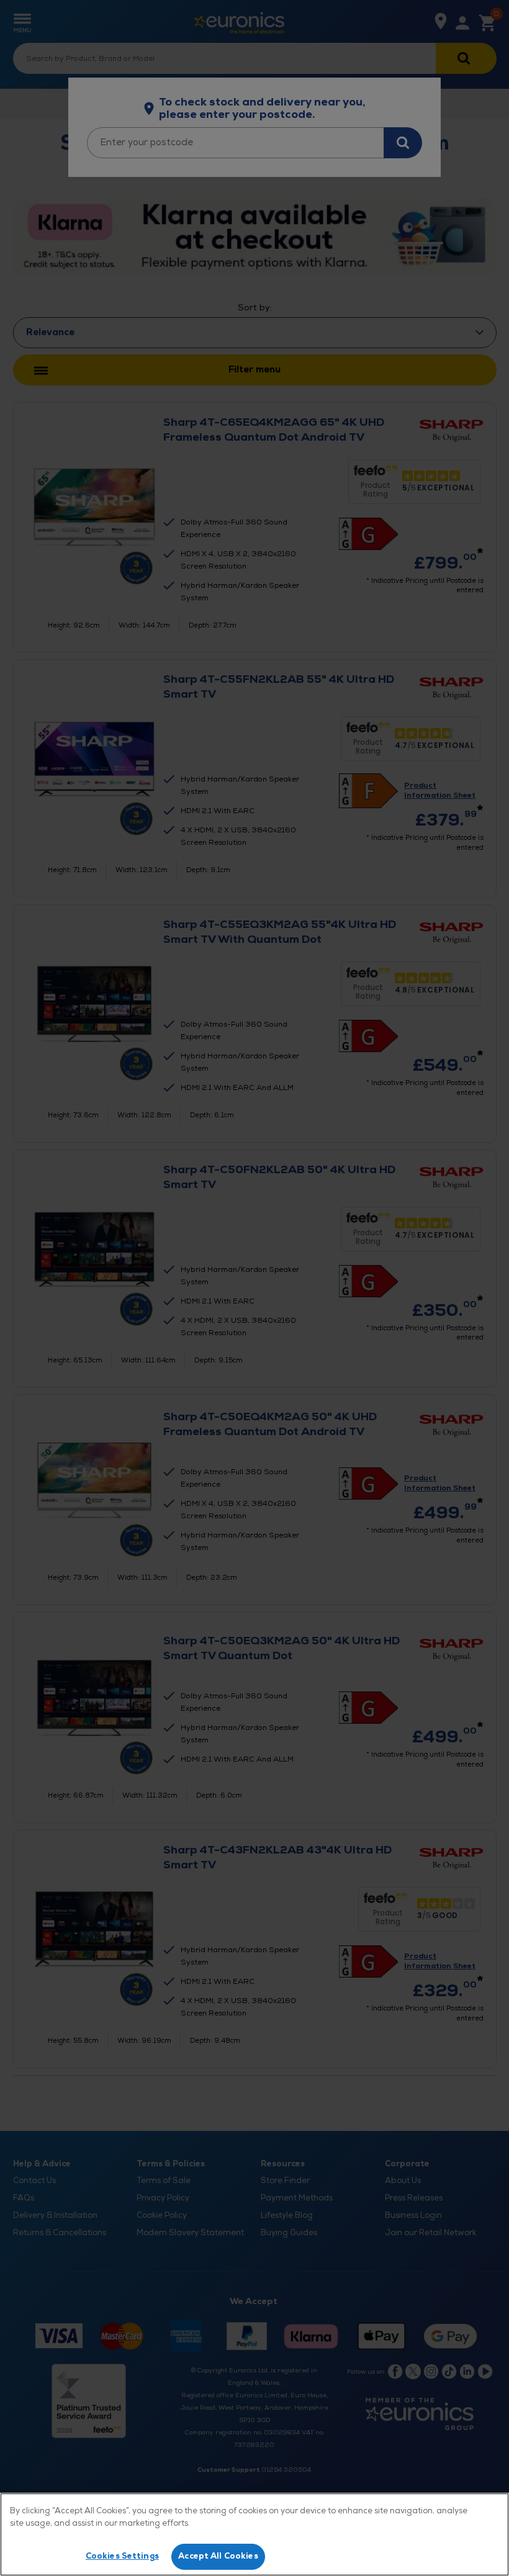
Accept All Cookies (218, 2556)
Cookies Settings (122, 2556)
